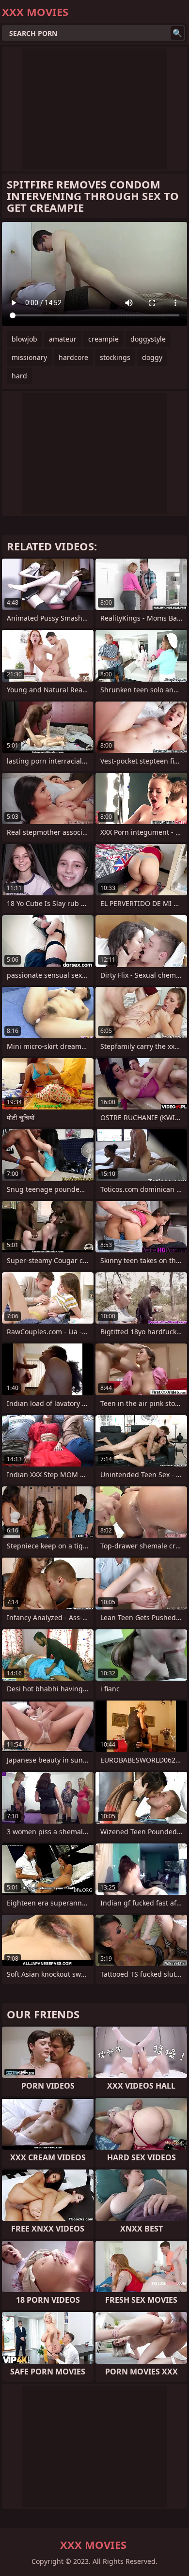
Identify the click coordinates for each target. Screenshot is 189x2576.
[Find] (177, 33)
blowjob (24, 339)
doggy (152, 357)
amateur (63, 339)
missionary (29, 357)
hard (19, 376)
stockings (115, 357)
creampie (103, 339)
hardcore (73, 357)
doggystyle (148, 339)
